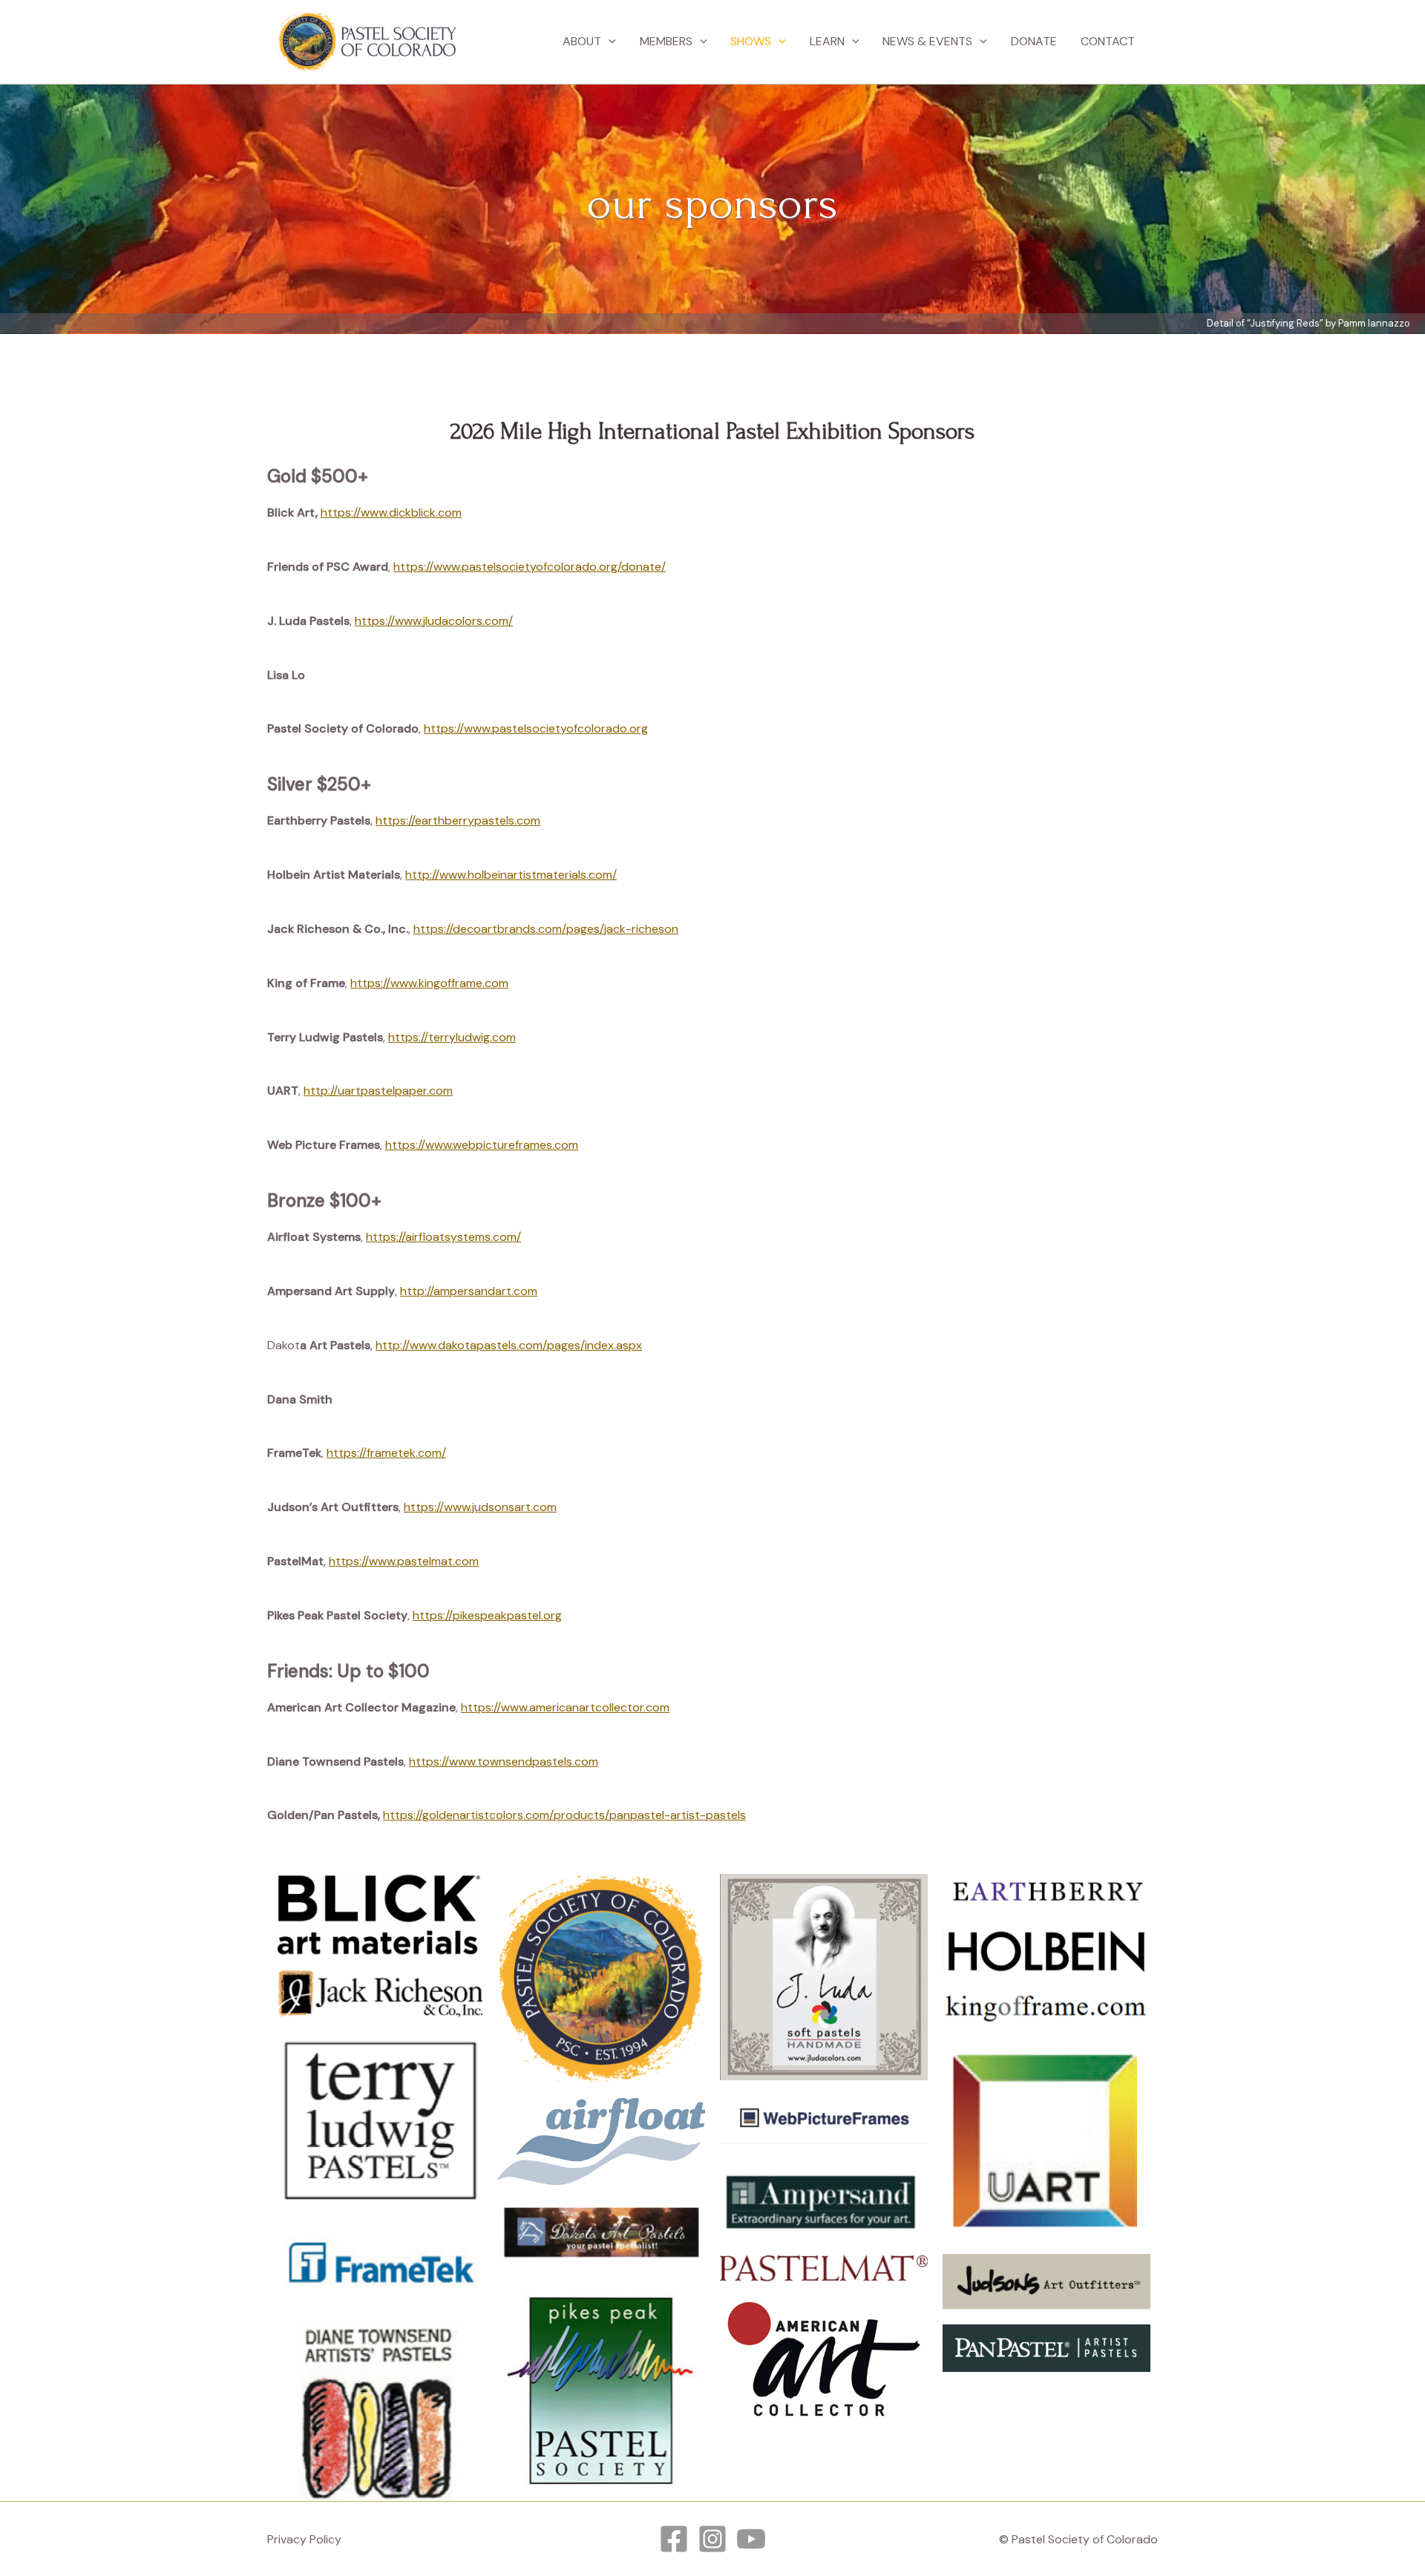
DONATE (1034, 41)
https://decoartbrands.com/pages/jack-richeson (546, 929)
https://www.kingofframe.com (429, 983)
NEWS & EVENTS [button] (927, 41)
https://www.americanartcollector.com (565, 1707)
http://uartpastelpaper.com (378, 1091)
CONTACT (1108, 41)
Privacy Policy (304, 2539)
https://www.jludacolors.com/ (434, 621)
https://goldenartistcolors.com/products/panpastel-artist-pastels (564, 1815)
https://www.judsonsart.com (480, 1507)
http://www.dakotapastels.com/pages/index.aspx (509, 1345)
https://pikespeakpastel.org (487, 1615)
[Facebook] (674, 2539)
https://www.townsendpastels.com (504, 1761)
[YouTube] (751, 2539)
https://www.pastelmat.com (404, 1561)
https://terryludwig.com (452, 1037)
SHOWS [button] (751, 41)
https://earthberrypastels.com (458, 820)
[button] (609, 42)
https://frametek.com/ (386, 1453)
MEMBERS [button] (666, 41)
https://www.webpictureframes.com (482, 1145)
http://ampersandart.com (469, 1291)
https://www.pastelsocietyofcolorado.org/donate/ (530, 567)
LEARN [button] (827, 41)
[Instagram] (712, 2539)
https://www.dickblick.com (391, 512)
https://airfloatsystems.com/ (443, 1237)
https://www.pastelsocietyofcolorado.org (536, 728)
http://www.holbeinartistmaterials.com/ (511, 875)
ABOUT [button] (582, 41)
